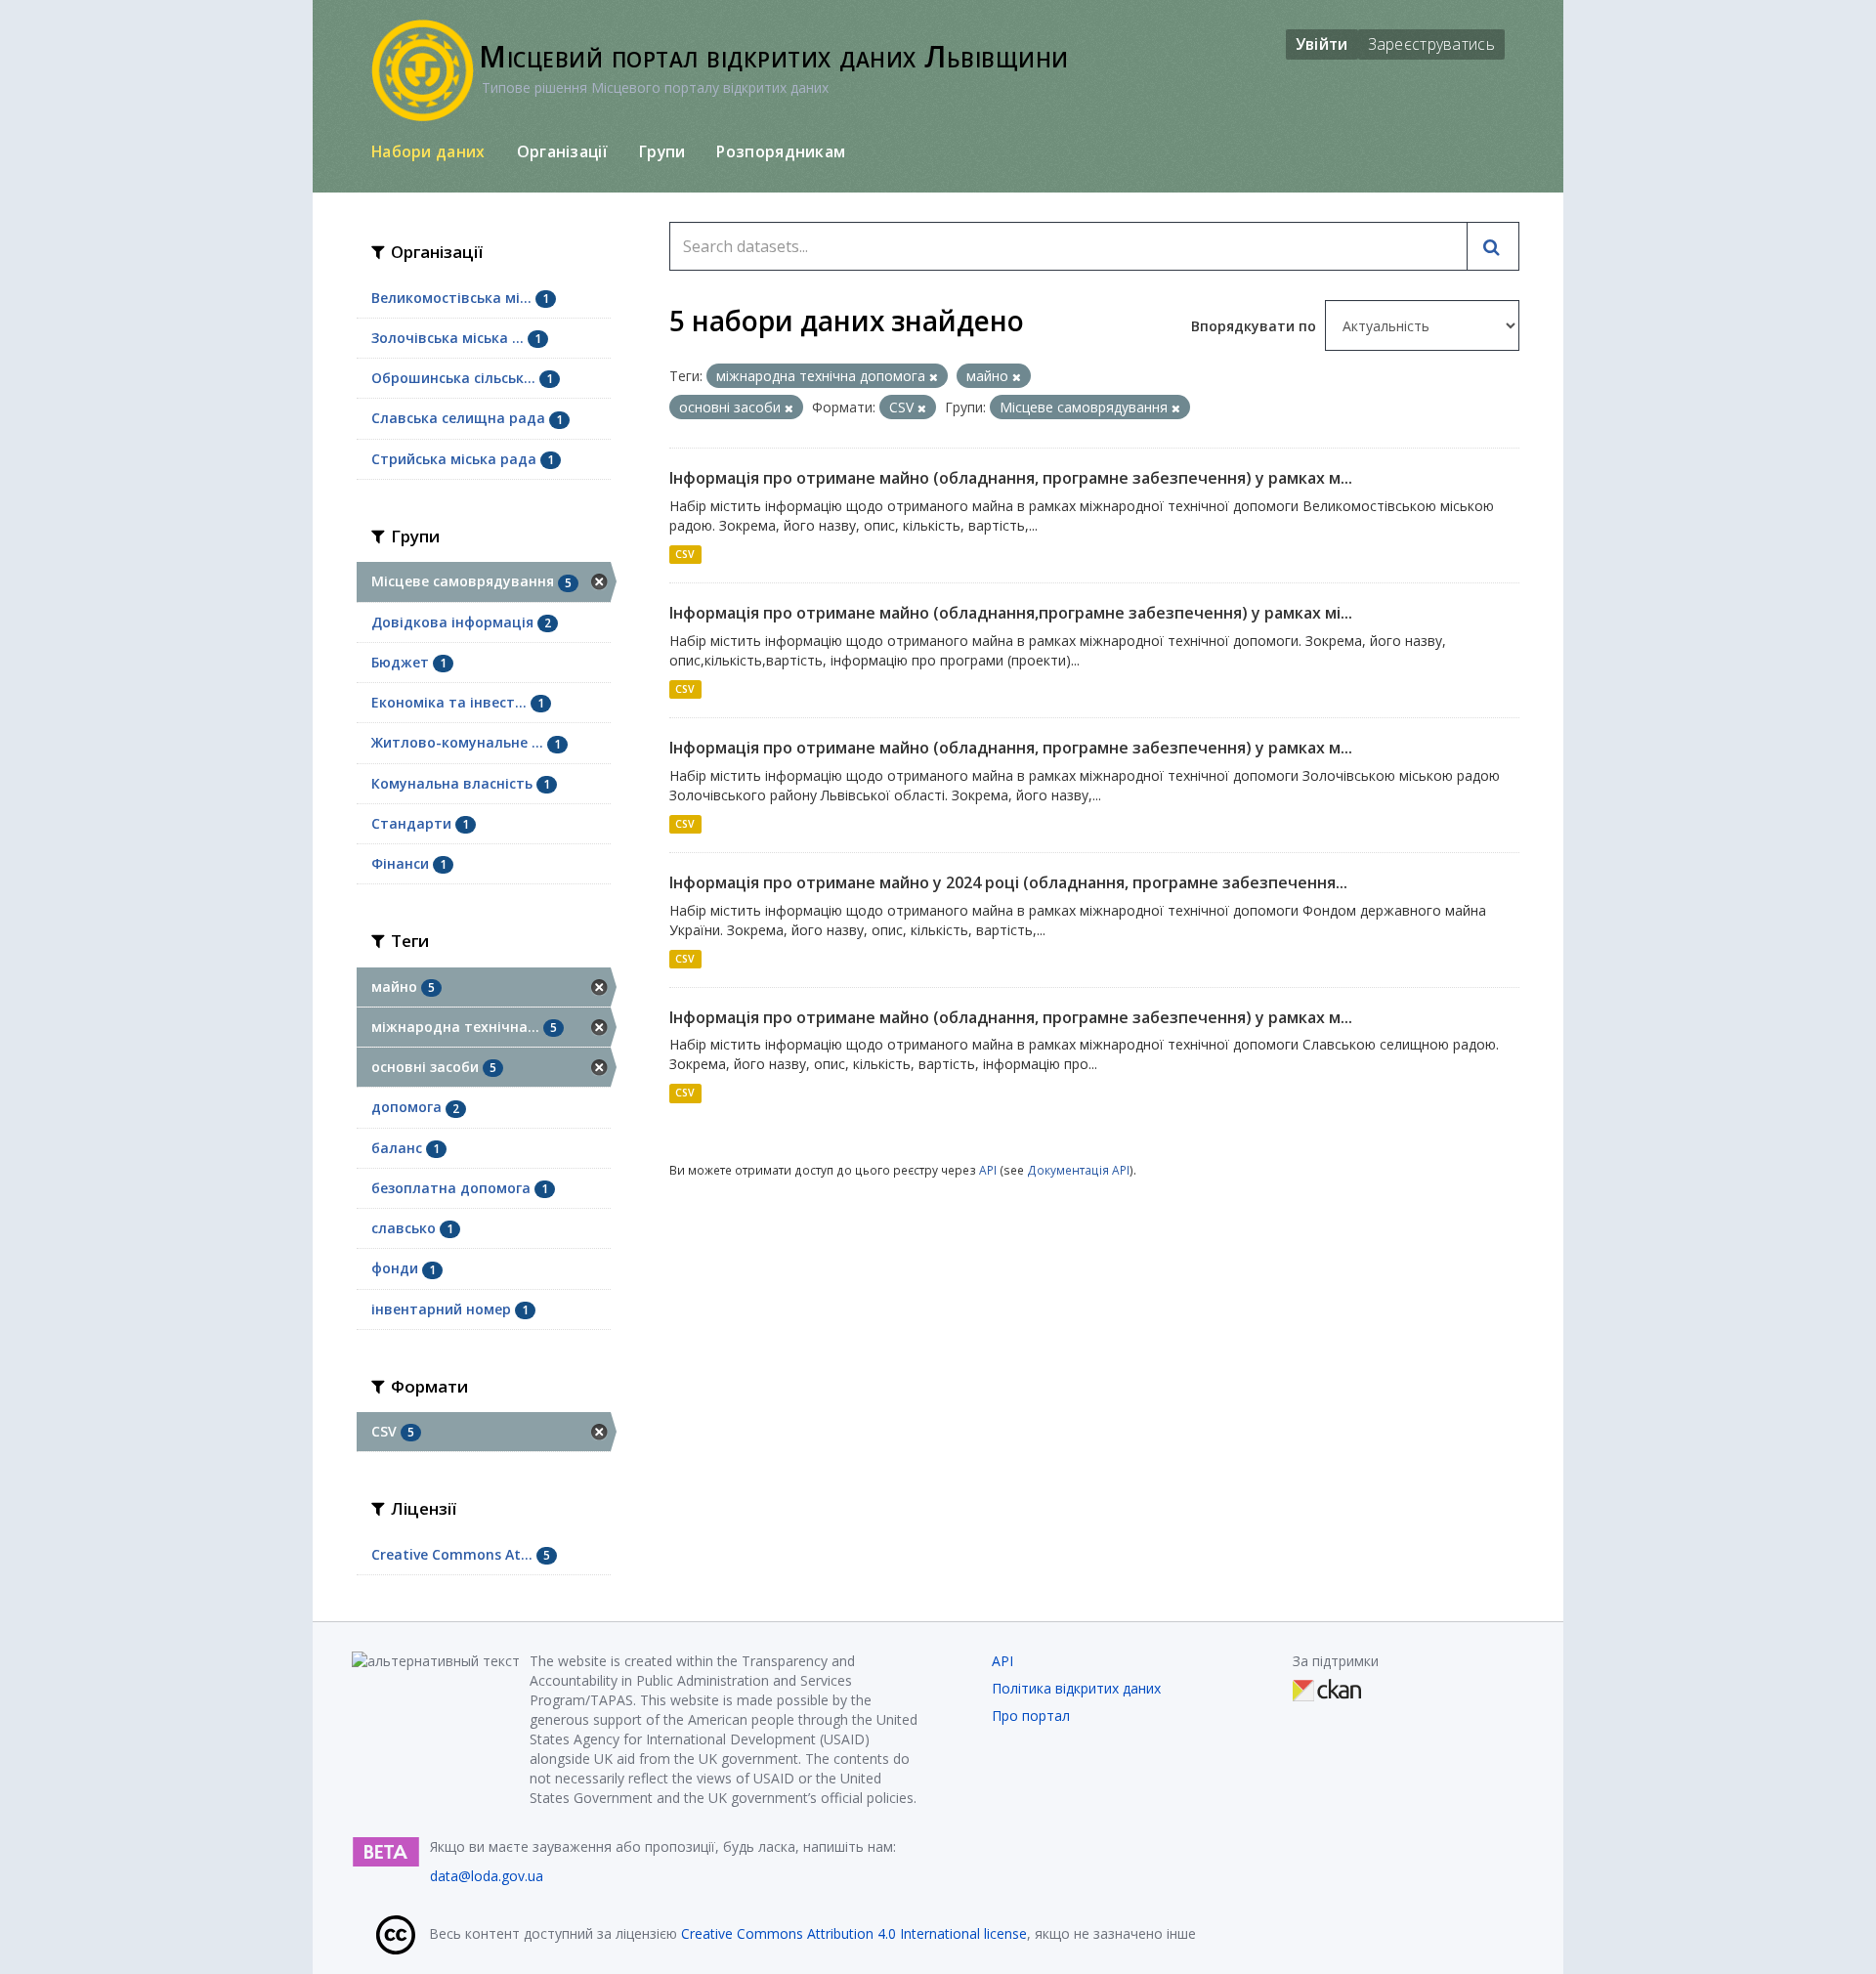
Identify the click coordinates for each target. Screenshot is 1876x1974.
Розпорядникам (781, 151)
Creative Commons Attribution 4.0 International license (854, 1933)
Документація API (1078, 1170)
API (988, 1170)
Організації (562, 151)
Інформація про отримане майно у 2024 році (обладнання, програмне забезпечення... (1008, 882)
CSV (685, 554)
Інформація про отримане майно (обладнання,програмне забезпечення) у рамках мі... (1011, 613)
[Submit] (1493, 246)
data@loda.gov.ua (487, 1876)
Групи (662, 151)
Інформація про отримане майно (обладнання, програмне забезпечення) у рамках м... (1011, 478)
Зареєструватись (1432, 44)
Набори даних (428, 151)
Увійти (1322, 44)
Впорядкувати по (1256, 326)
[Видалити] (934, 377)
